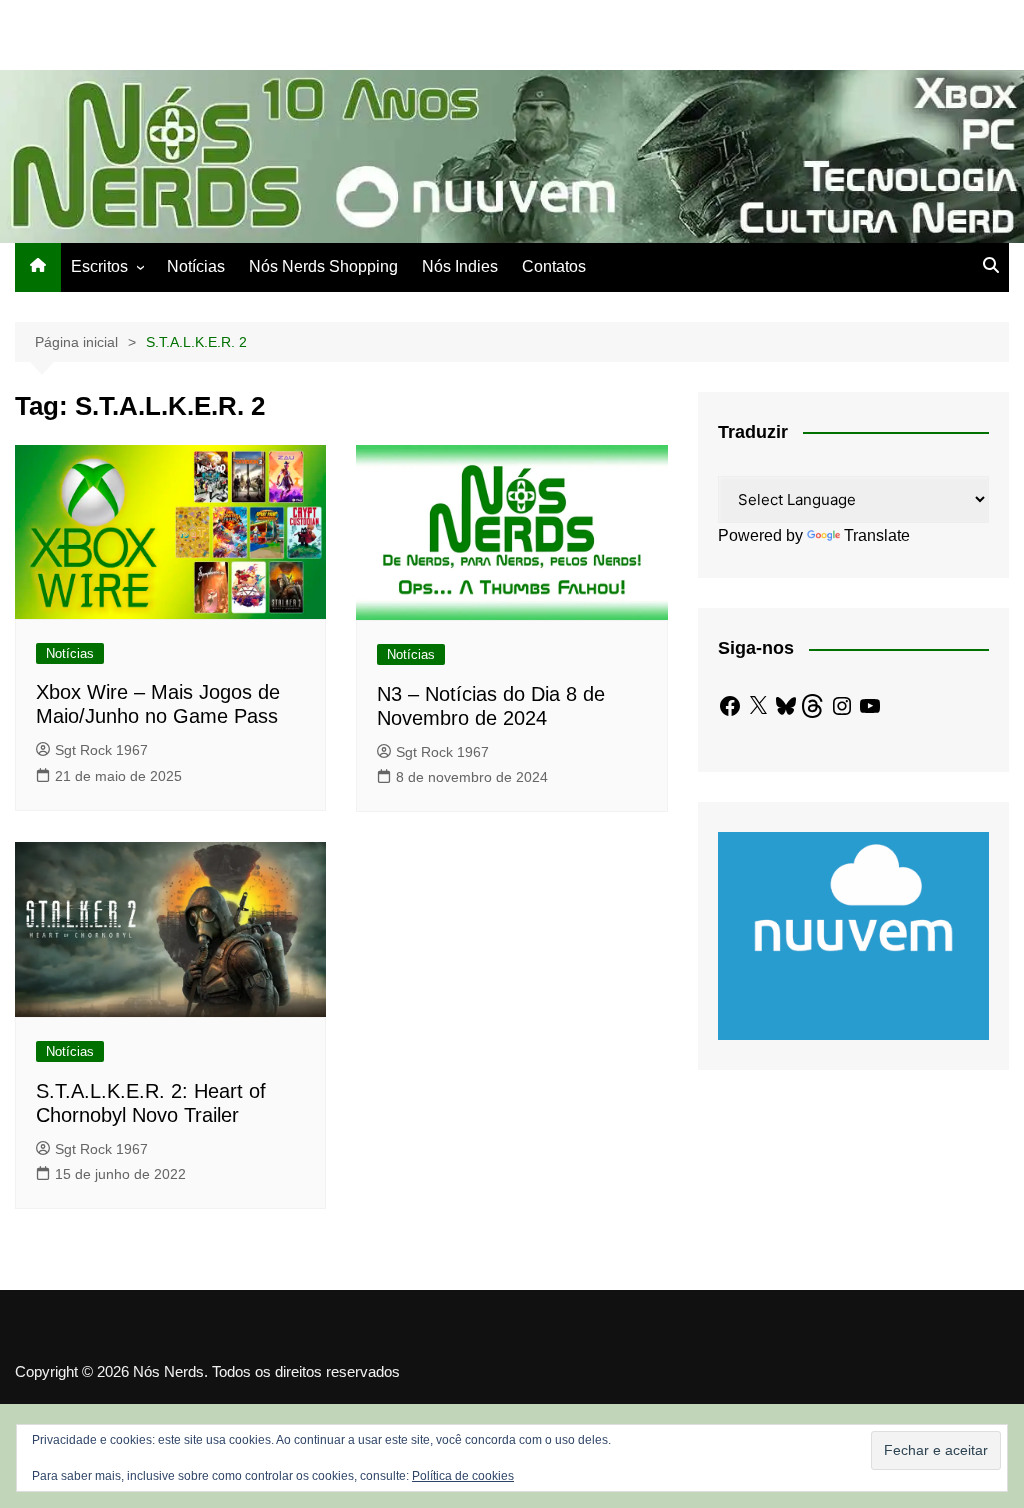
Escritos (99, 266)
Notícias (196, 266)
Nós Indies (460, 266)
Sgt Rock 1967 (101, 750)
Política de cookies (463, 1476)
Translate (877, 535)
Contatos (554, 266)
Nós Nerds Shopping (323, 266)
